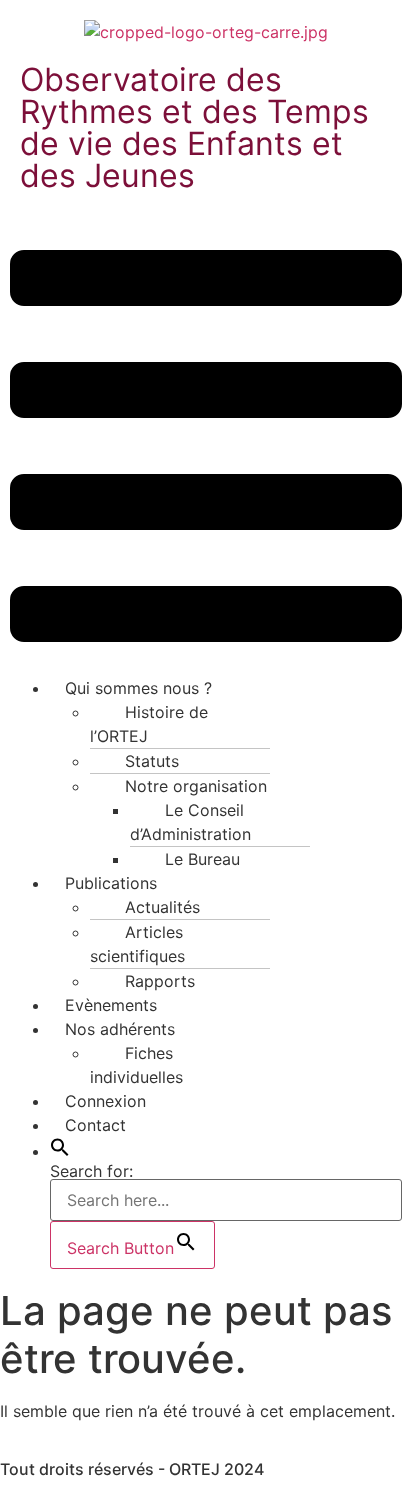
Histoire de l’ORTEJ (149, 724)
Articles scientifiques (137, 944)
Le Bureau (202, 859)
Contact (95, 1125)
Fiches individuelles (136, 1065)
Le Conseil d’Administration (190, 822)
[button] (206, 449)
